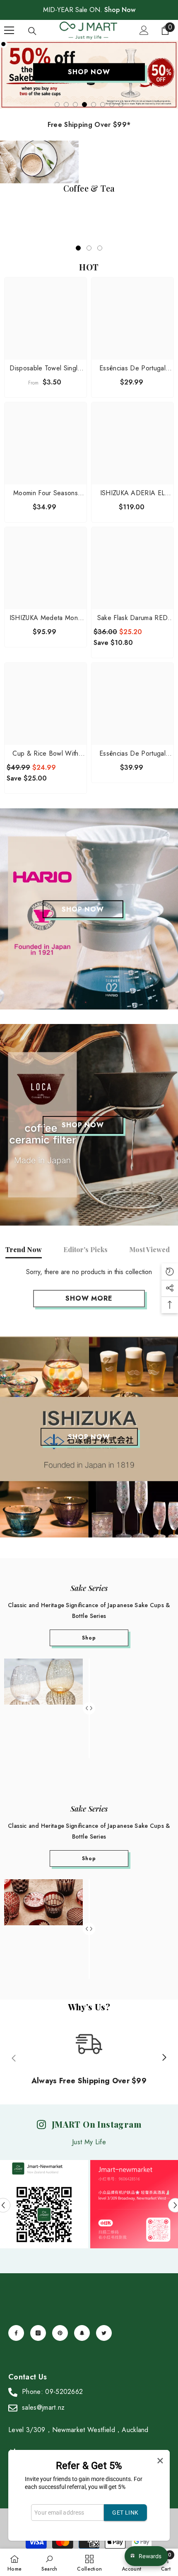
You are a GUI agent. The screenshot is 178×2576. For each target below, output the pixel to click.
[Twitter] (104, 2333)
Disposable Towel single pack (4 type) (45, 368)
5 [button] (94, 105)
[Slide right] (164, 2058)
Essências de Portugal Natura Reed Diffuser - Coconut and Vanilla (132, 368)
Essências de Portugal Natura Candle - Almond (132, 754)
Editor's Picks (85, 1249)
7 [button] (112, 105)
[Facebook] (16, 2333)
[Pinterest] (60, 2333)
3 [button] (75, 105)
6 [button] (103, 105)
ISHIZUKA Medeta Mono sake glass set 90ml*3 (46, 618)
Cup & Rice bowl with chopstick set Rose (45, 754)
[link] (49, 2562)
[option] (89, 75)
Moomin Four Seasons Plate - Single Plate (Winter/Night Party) (46, 493)
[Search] (32, 31)
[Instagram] (38, 2333)
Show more (89, 1298)
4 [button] (84, 105)
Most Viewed (149, 1249)
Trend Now (24, 1249)
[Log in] (144, 30)
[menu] (9, 30)
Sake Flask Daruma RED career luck (133, 618)
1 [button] (57, 105)
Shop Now (120, 10)
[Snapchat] (82, 2333)
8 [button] (121, 105)
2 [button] (66, 105)
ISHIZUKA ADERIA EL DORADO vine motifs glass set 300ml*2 (133, 493)
